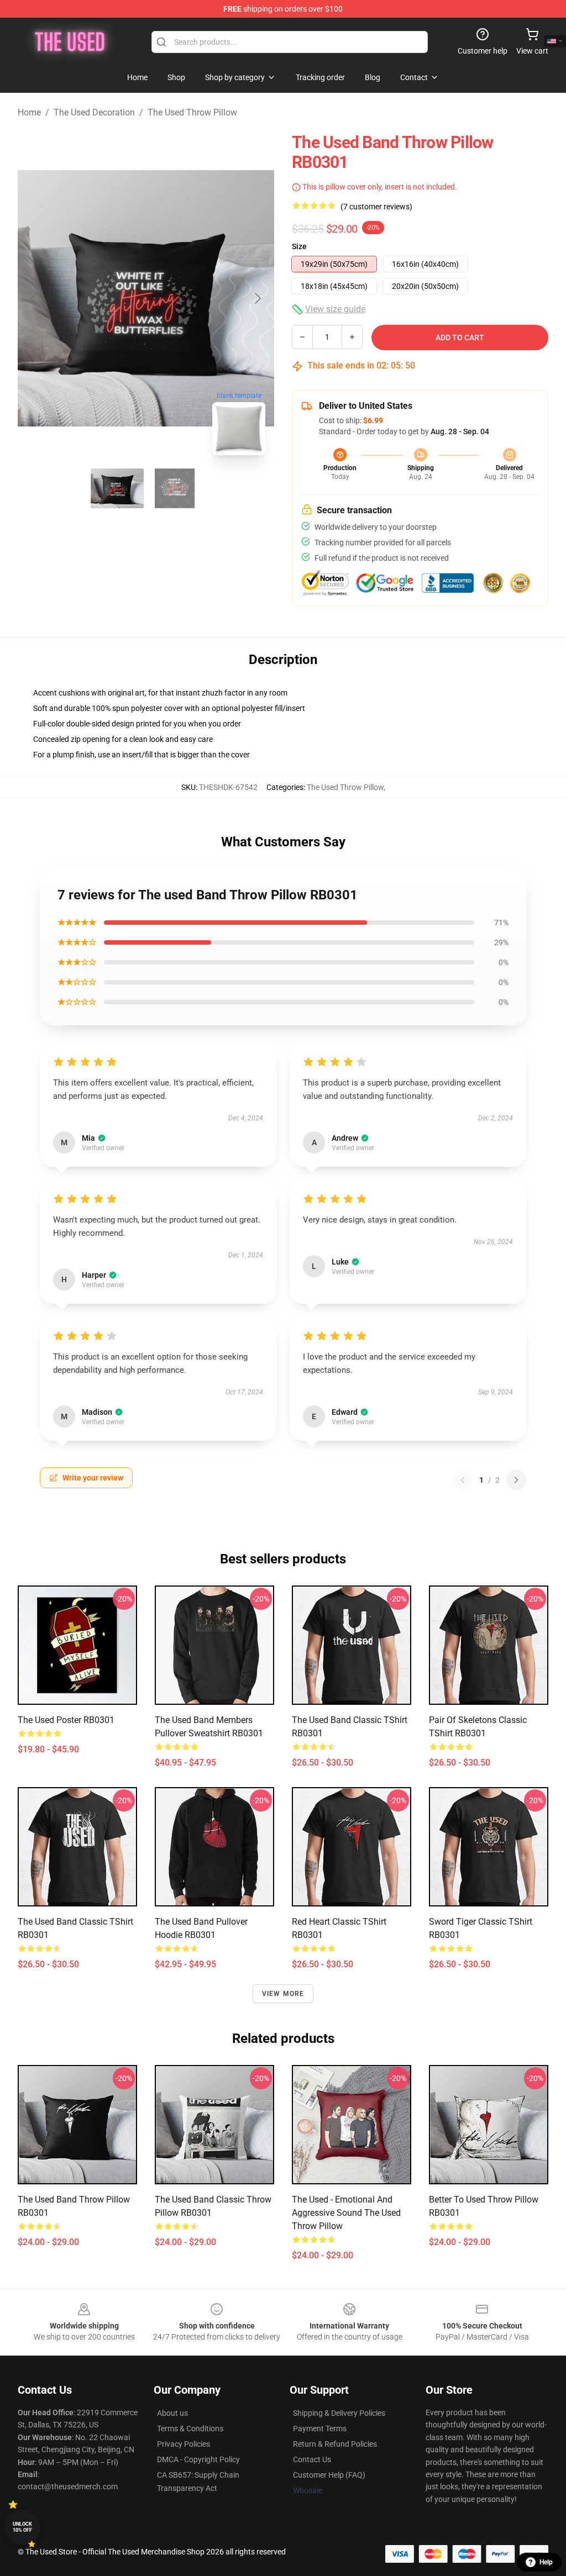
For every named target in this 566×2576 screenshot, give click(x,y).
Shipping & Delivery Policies (339, 2413)
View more (283, 1994)
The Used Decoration (94, 112)
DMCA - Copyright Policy (198, 2459)
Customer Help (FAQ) (329, 2475)
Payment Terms (320, 2429)
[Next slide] (257, 298)
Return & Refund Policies (335, 2444)
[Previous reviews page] (463, 1480)
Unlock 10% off (22, 2527)
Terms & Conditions (190, 2429)
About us (172, 2413)
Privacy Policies (184, 2444)
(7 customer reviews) (376, 207)
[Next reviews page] (516, 1480)
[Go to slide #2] (175, 488)
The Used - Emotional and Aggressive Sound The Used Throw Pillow (346, 2213)
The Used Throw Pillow (192, 112)
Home (29, 112)
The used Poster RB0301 (66, 1720)
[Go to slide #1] (117, 488)
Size (299, 246)
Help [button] (546, 2562)
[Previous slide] (35, 298)
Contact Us (312, 2459)
